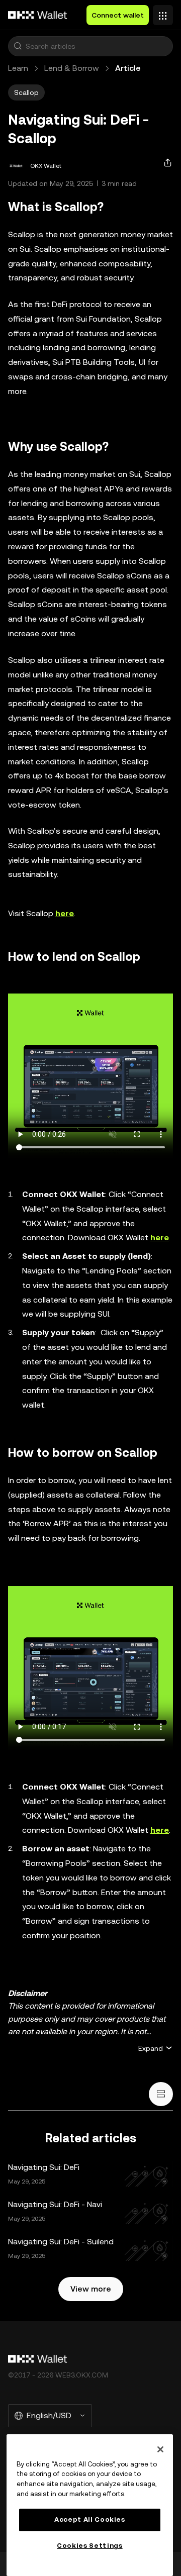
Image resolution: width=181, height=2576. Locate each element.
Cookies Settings (90, 2546)
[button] (18, 46)
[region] (90, 2505)
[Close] (160, 2449)
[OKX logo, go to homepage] (38, 15)
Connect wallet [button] (118, 15)
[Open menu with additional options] (163, 13)
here (160, 1237)
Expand (151, 2048)
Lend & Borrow (72, 68)
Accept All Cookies (90, 2519)
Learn (18, 68)
